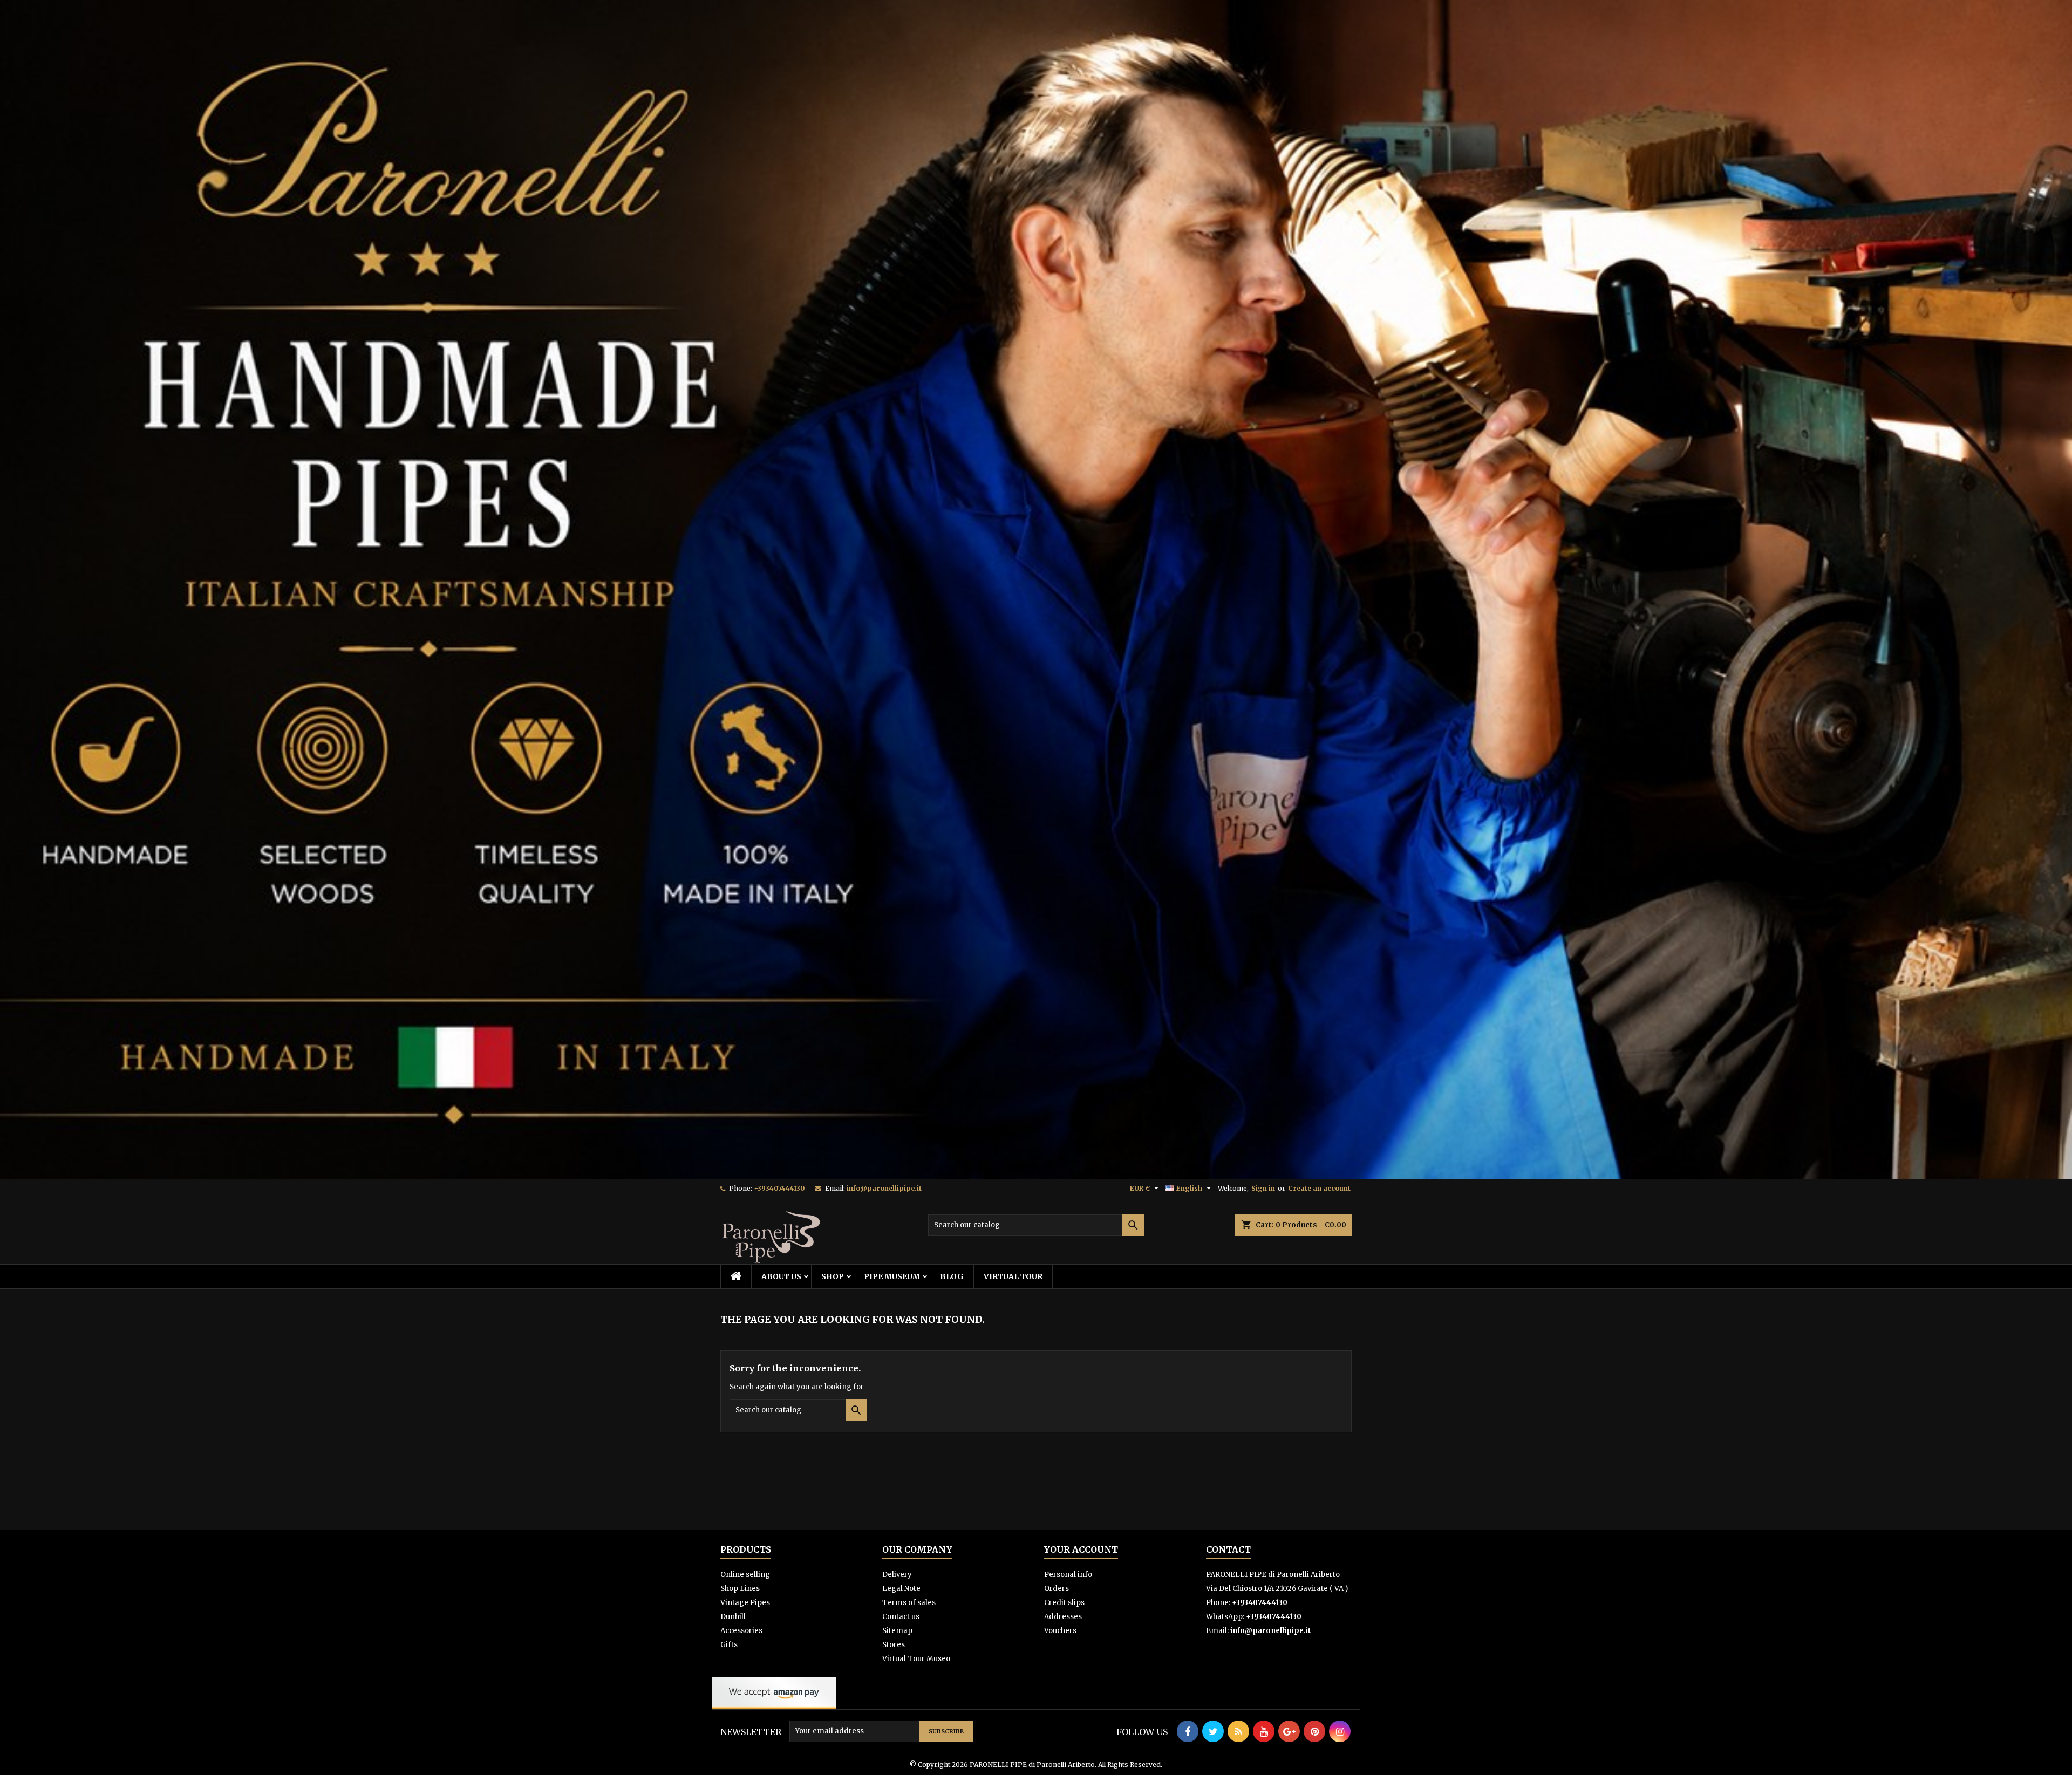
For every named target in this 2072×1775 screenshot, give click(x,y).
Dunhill (733, 1617)
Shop (833, 1276)
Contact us (901, 1617)
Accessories (741, 1631)
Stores (894, 1645)
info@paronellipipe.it (884, 1188)
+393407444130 (779, 1188)
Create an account (1319, 1188)
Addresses (1063, 1617)
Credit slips (1064, 1603)
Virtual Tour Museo (916, 1659)
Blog (952, 1276)
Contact (1228, 1549)
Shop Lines (740, 1589)
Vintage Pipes (745, 1603)
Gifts (729, 1645)
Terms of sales (909, 1603)
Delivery (897, 1575)
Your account (1081, 1549)
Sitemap (897, 1631)
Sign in (1263, 1188)
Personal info (1068, 1575)
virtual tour (1013, 1276)
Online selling (745, 1575)
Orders (1057, 1589)
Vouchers (1060, 1631)
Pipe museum (892, 1276)
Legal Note (901, 1589)
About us (781, 1276)
